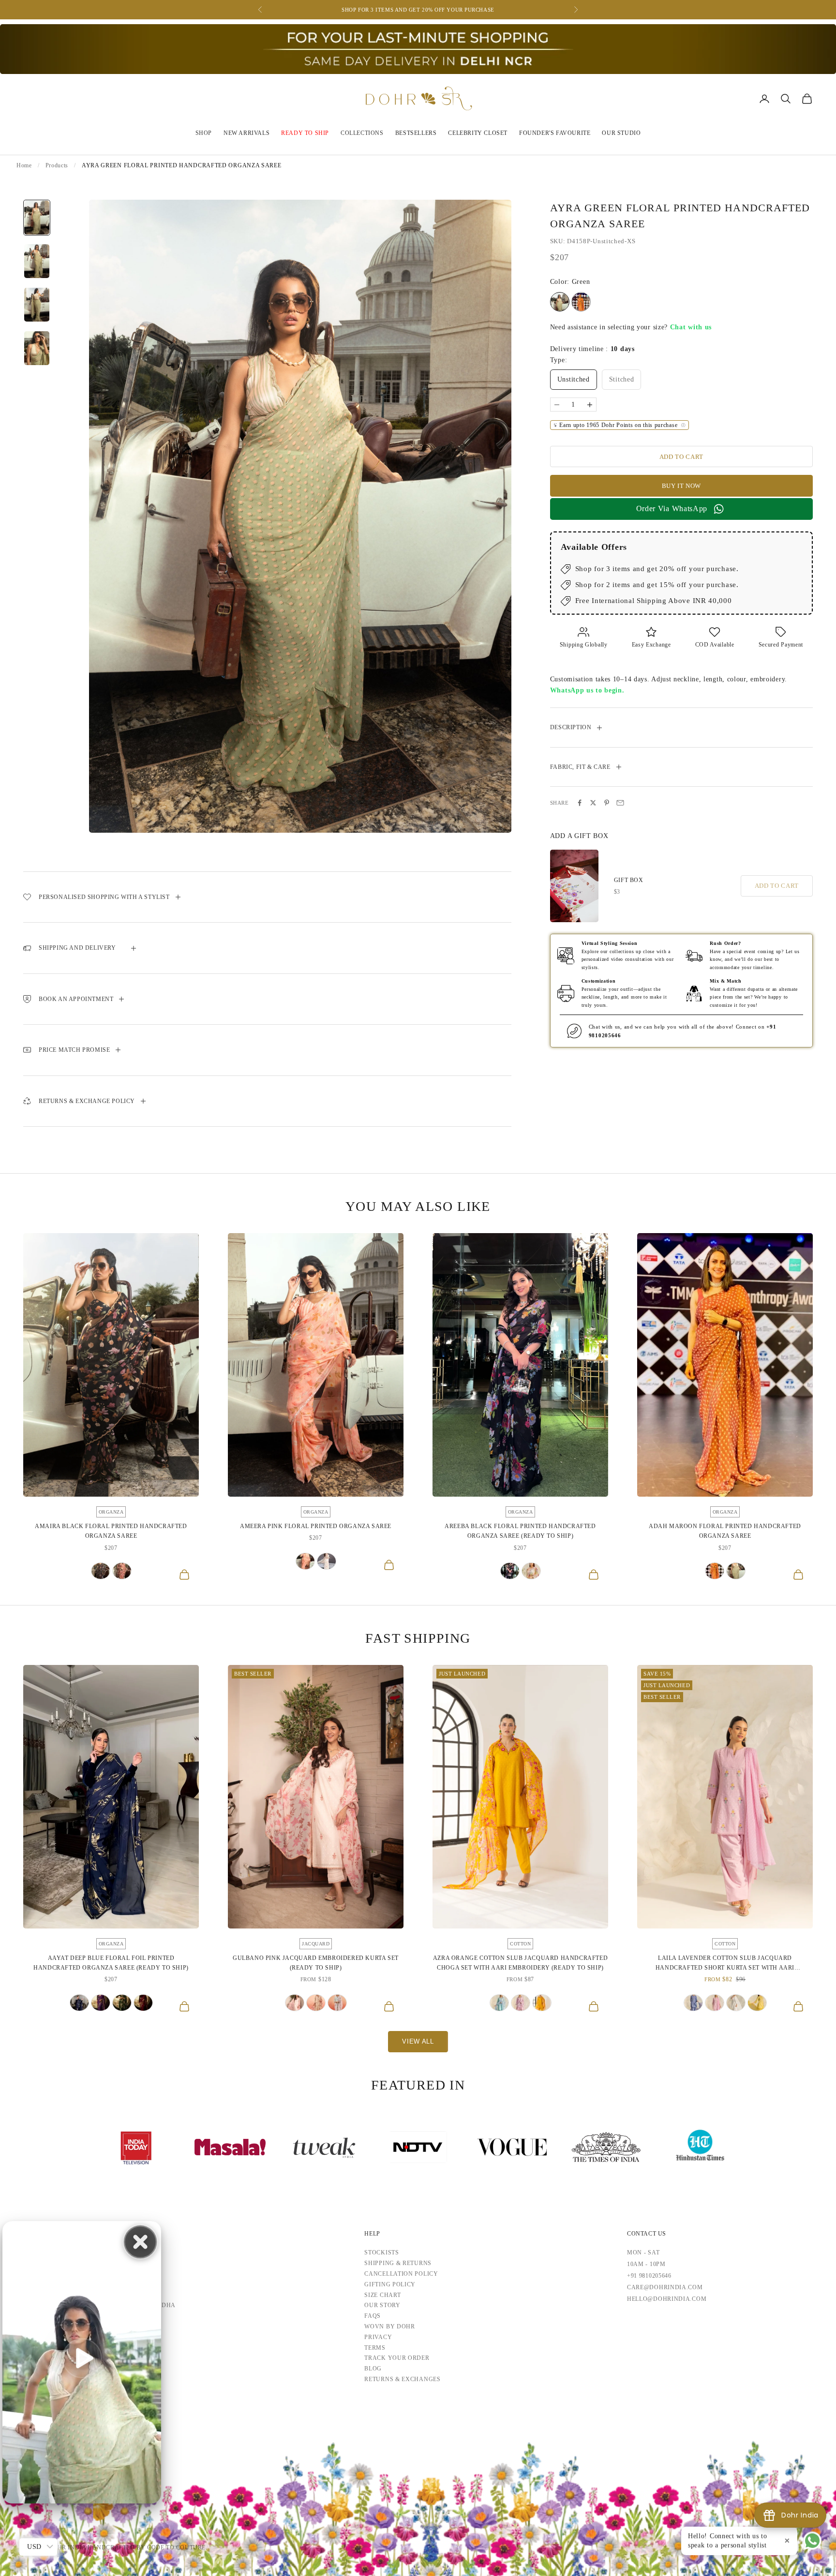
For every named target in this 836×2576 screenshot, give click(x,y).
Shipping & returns (398, 2263)
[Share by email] (620, 803)
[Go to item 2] (37, 261)
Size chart (382, 2295)
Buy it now (682, 486)
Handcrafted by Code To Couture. (148, 2547)
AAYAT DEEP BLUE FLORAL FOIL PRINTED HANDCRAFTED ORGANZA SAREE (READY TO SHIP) (111, 1963)
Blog (373, 2369)
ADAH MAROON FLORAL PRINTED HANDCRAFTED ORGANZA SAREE (725, 1531)
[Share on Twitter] (593, 803)
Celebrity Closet (478, 133)
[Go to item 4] (37, 348)
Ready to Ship (305, 133)
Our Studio (621, 133)
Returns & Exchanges (402, 2379)
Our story (382, 2305)
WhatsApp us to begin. (587, 690)
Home (24, 165)
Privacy (378, 2337)
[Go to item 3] (37, 305)
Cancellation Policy (401, 2274)
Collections (362, 133)
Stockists (381, 2252)
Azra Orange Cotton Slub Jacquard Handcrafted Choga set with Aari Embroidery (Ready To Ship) (520, 1963)
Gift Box (629, 880)
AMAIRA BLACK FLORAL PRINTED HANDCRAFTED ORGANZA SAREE (111, 1531)
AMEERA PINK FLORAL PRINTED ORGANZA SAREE (316, 1526)
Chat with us (691, 327)
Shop (204, 133)
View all (418, 2041)
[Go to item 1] (37, 218)
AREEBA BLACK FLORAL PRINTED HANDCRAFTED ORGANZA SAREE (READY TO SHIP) (520, 1531)
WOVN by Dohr (389, 2326)
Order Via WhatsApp (672, 508)
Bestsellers (416, 133)
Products (57, 165)
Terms (375, 2348)
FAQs (373, 2316)
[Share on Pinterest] (607, 803)
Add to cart (681, 457)
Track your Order (397, 2358)
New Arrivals (246, 133)
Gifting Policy (390, 2284)
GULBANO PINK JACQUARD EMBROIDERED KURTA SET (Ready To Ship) (316, 1963)
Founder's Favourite (555, 133)
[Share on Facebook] (580, 803)
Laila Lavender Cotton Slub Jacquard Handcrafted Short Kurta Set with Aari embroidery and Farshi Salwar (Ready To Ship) (725, 1964)
